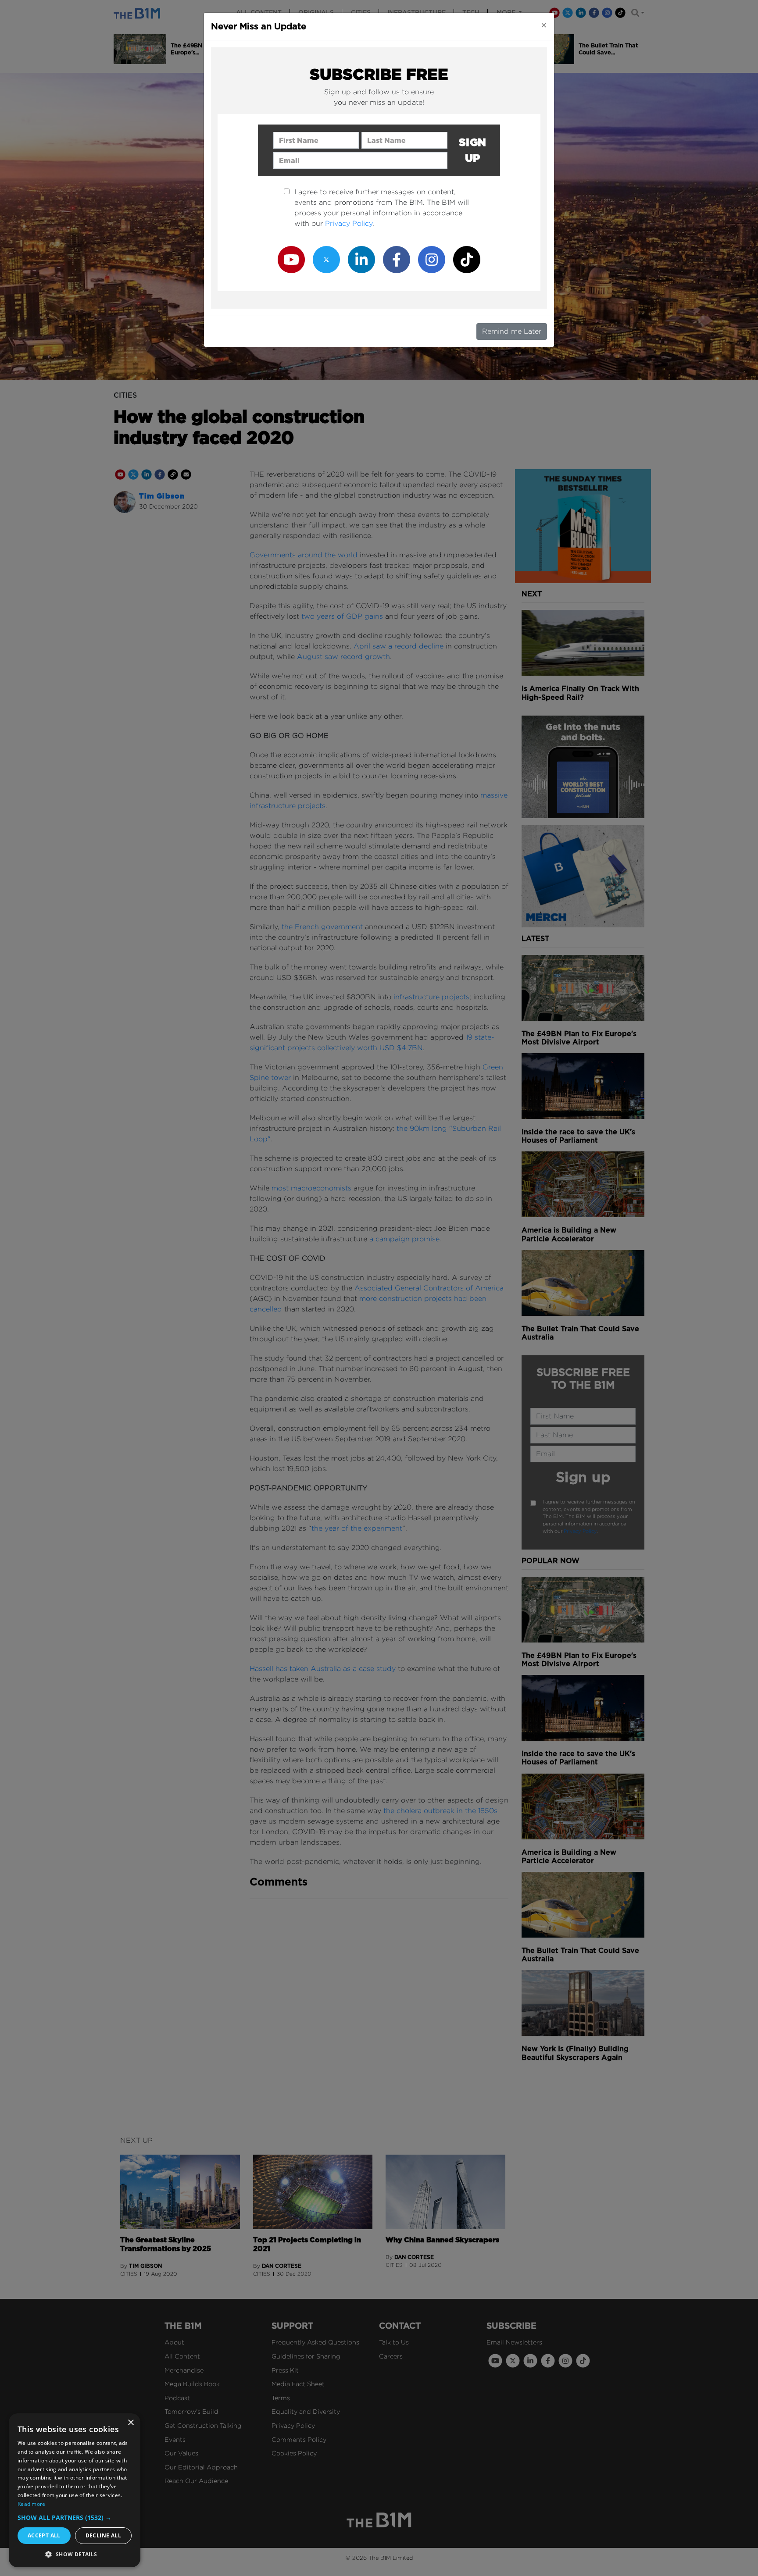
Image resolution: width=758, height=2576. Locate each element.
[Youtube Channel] (291, 259)
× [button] (131, 2423)
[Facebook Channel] (397, 259)
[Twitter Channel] (326, 259)
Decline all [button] (103, 2535)
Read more (32, 2504)
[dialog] (75, 2490)
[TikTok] (467, 259)
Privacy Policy (349, 223)
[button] (75, 2517)
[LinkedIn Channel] (361, 259)
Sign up (473, 150)
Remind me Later (512, 331)
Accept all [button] (44, 2535)
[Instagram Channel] (432, 259)
